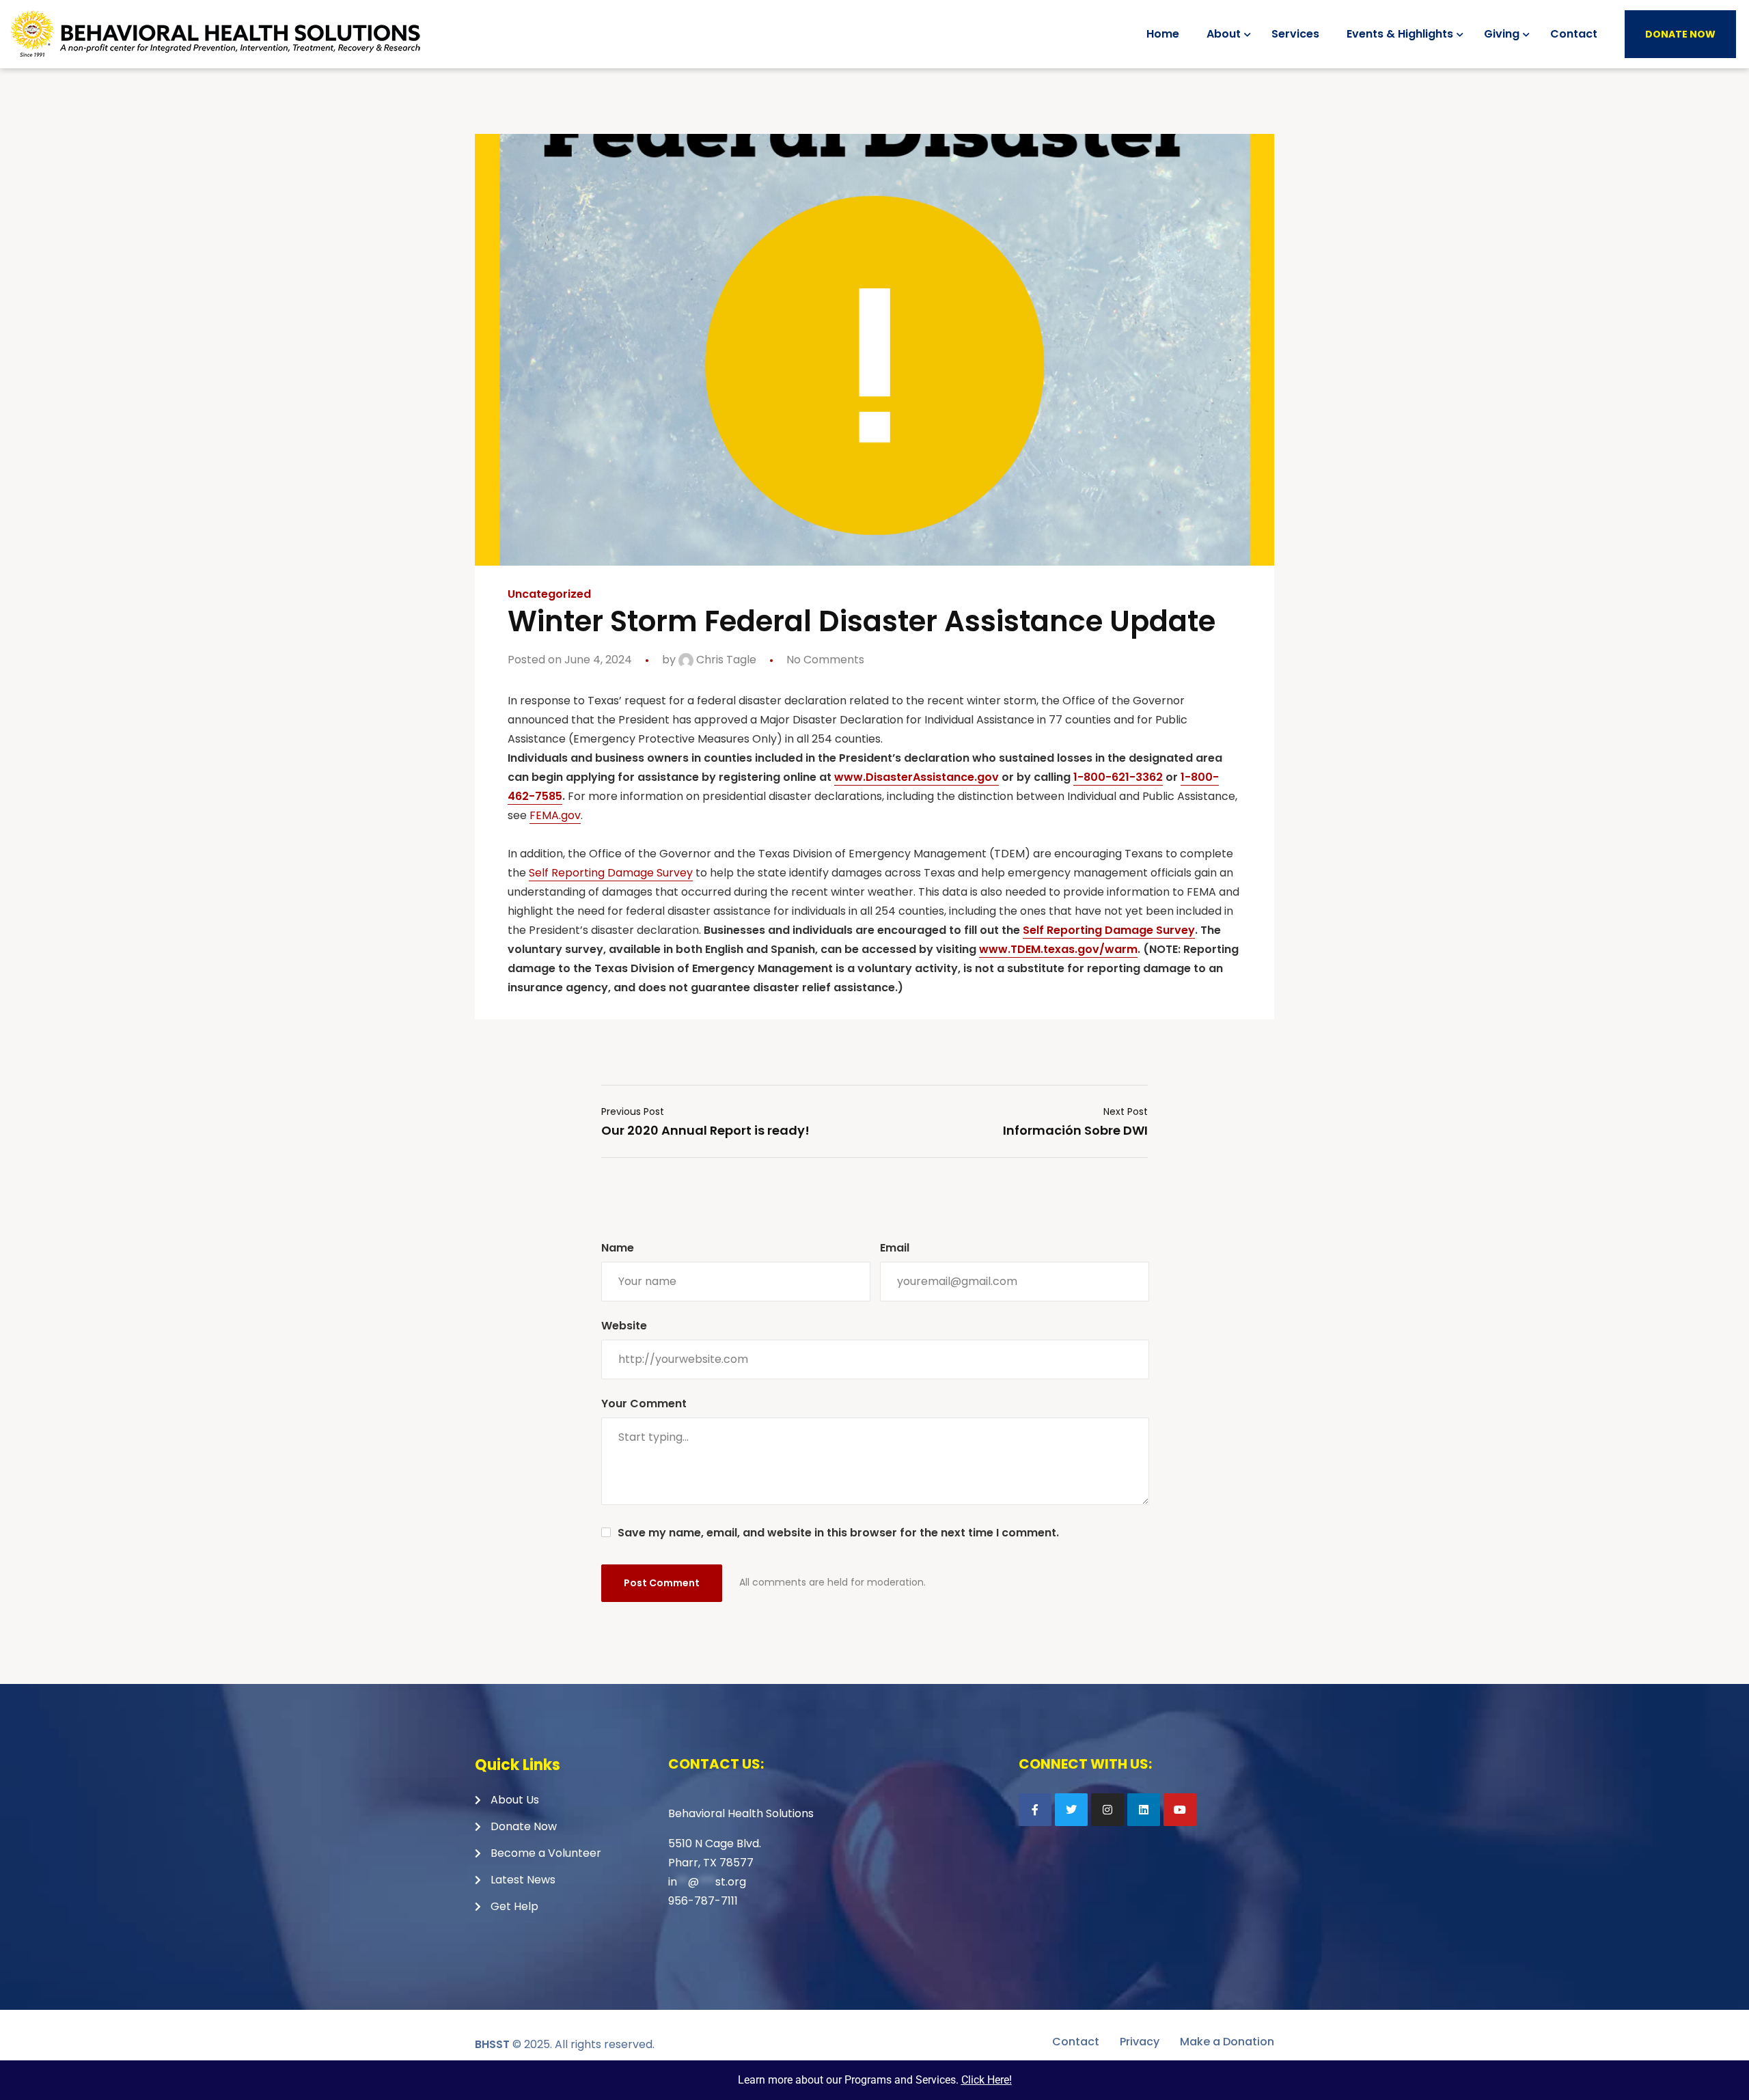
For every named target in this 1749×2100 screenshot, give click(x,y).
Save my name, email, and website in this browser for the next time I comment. (838, 1533)
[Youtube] (1180, 1810)
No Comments (825, 660)
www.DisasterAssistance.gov (917, 777)
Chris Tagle (725, 660)
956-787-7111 (703, 1901)
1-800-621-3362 (1118, 777)
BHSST (492, 2044)
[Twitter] (1071, 1810)
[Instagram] (1107, 1810)
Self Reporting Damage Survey (611, 873)
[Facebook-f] (1035, 1810)
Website (624, 1326)
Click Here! (987, 2080)
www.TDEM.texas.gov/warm (1058, 949)
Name (618, 1248)
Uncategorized (549, 594)
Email (895, 1248)
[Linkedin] (1144, 1810)
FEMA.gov (555, 815)
